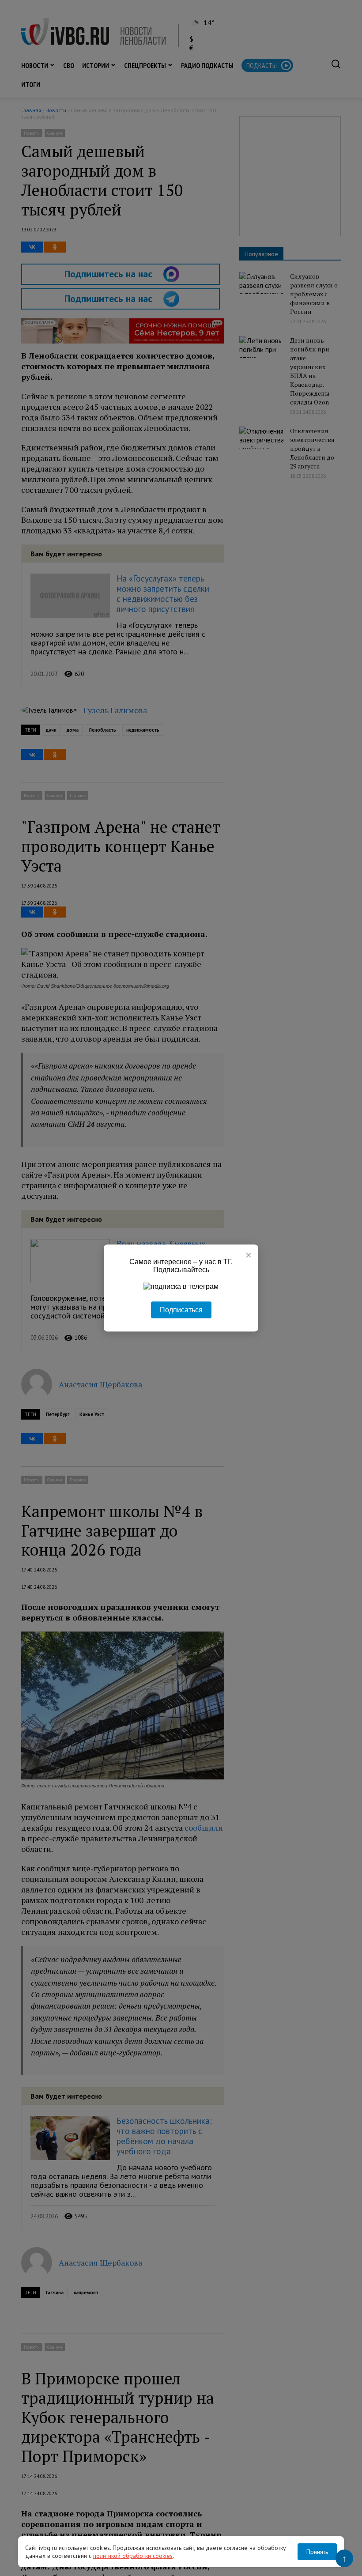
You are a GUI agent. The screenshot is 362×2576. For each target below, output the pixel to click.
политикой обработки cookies (133, 2556)
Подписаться (181, 1310)
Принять (317, 2552)
